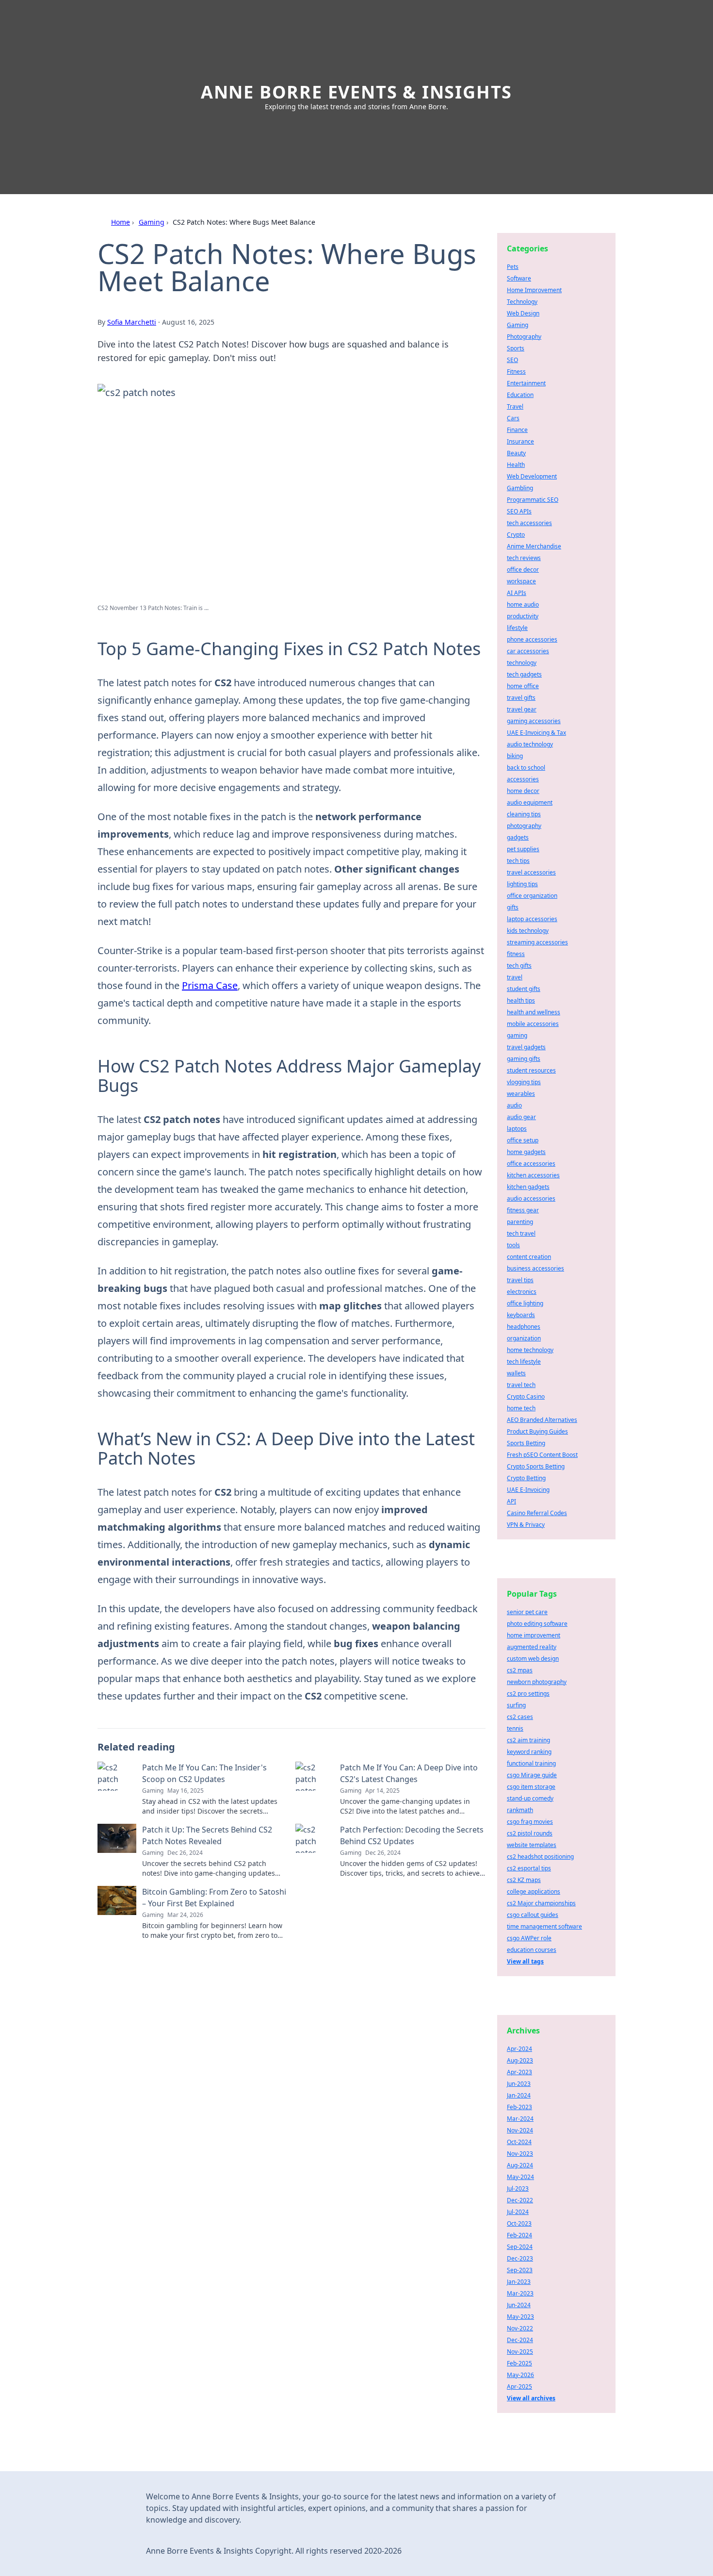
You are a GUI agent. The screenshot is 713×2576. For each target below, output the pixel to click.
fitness (516, 954)
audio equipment (530, 802)
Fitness (516, 372)
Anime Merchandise (534, 546)
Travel (515, 406)
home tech (521, 1408)
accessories (523, 779)
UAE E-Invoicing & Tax (536, 733)
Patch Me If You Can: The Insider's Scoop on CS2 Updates (204, 1773)
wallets (516, 1373)
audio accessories (531, 1198)
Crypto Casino (526, 1396)
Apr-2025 (519, 2386)
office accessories (531, 1164)
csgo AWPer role (529, 1938)
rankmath (520, 1810)
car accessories (528, 651)
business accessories (535, 1268)
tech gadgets (524, 674)
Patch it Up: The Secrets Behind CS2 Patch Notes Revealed (207, 1835)
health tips (521, 1000)
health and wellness (534, 1012)
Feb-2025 (519, 2363)
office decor (523, 570)
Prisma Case (210, 985)
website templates (532, 1845)
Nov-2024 (520, 2130)
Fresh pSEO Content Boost (542, 1455)
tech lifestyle (524, 1362)
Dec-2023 (520, 2258)
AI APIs (517, 593)
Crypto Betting (526, 1478)
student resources (531, 1070)
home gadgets (526, 1152)
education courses (532, 1950)
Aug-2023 (520, 2060)
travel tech (521, 1385)
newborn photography (537, 1682)
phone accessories (532, 639)
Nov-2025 (520, 2352)
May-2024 (520, 2177)
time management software (544, 1926)
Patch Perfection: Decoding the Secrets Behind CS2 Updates (412, 1835)
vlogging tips (524, 1082)
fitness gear (523, 1210)
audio (514, 1105)
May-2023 (520, 2317)
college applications (534, 1891)
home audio (523, 604)
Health (516, 465)
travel (515, 977)
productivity (523, 616)
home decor (523, 791)
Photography (524, 337)
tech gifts (519, 966)
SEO (512, 360)
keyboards (521, 1315)
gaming (517, 1035)
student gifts (524, 989)
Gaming (152, 222)
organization (524, 1338)
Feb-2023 (519, 2107)
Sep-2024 (520, 2247)
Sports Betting (526, 1443)
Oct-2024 (519, 2142)
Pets (513, 267)
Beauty (516, 453)
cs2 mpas (520, 1670)
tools (513, 1245)
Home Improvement (534, 290)
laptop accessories (532, 919)
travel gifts (521, 698)
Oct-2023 (519, 2223)
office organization (532, 896)
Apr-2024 (519, 2049)
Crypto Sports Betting (536, 1466)
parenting (520, 1222)
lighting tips (522, 884)
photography (524, 826)
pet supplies (523, 849)
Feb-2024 (519, 2235)
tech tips (518, 861)
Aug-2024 (520, 2165)
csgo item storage (531, 1787)
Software (519, 278)
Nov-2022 (520, 2328)
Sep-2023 (520, 2270)
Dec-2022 (520, 2200)
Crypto (516, 535)
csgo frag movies (530, 1822)
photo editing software (537, 1624)
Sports (516, 348)
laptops (517, 1129)
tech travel (521, 1233)
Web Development (532, 476)
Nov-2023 (520, 2154)
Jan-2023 (519, 2282)
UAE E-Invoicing (528, 1490)
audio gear (521, 1117)
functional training (531, 1763)
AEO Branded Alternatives (542, 1420)
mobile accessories (533, 1024)
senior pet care (527, 1612)
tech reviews (524, 558)
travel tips (520, 1280)
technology (522, 663)
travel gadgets (526, 1047)
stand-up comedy (530, 1798)
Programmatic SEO (533, 500)
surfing (516, 1705)
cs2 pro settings (528, 1693)
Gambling (520, 488)
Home (121, 222)
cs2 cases (520, 1717)
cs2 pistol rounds (530, 1833)
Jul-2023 (518, 2188)
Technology (522, 302)
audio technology (530, 744)
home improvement (534, 1635)
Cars (513, 418)
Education (520, 395)
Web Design (523, 313)
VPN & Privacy (526, 1525)
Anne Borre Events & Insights (356, 92)
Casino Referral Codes (537, 1513)
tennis (515, 1728)
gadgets (518, 837)
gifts (513, 907)
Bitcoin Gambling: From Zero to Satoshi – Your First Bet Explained (214, 1898)
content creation (529, 1257)
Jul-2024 (518, 2212)
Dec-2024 (520, 2340)
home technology (530, 1350)
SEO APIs (519, 511)
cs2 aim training (528, 1740)
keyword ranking (529, 1752)
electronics (522, 1292)
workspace (521, 581)
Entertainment (526, 383)
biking (515, 756)
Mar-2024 (520, 2119)
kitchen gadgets (528, 1187)
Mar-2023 (520, 2293)
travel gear (522, 709)
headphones (524, 1327)
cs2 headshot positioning (540, 1857)
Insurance (520, 441)
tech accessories (529, 523)
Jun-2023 (519, 2084)
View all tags (525, 1961)
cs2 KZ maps (524, 1880)
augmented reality (532, 1647)
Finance (517, 430)
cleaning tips (524, 814)
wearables (521, 1094)
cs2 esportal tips (529, 1868)
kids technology (528, 931)
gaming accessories (534, 721)
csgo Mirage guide (532, 1775)
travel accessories (531, 872)
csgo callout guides (533, 1915)
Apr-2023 (519, 2072)
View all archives (531, 2398)
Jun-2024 (519, 2305)
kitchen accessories (533, 1175)
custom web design (533, 1659)
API (511, 1501)
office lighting (525, 1303)
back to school (526, 768)
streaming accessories (537, 942)
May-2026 (520, 2375)
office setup (523, 1140)
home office (523, 686)
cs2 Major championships (541, 1903)
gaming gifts (524, 1059)
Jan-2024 (519, 2095)
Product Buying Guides (537, 1431)
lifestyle (517, 628)
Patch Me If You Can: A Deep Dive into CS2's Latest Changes (409, 1773)
